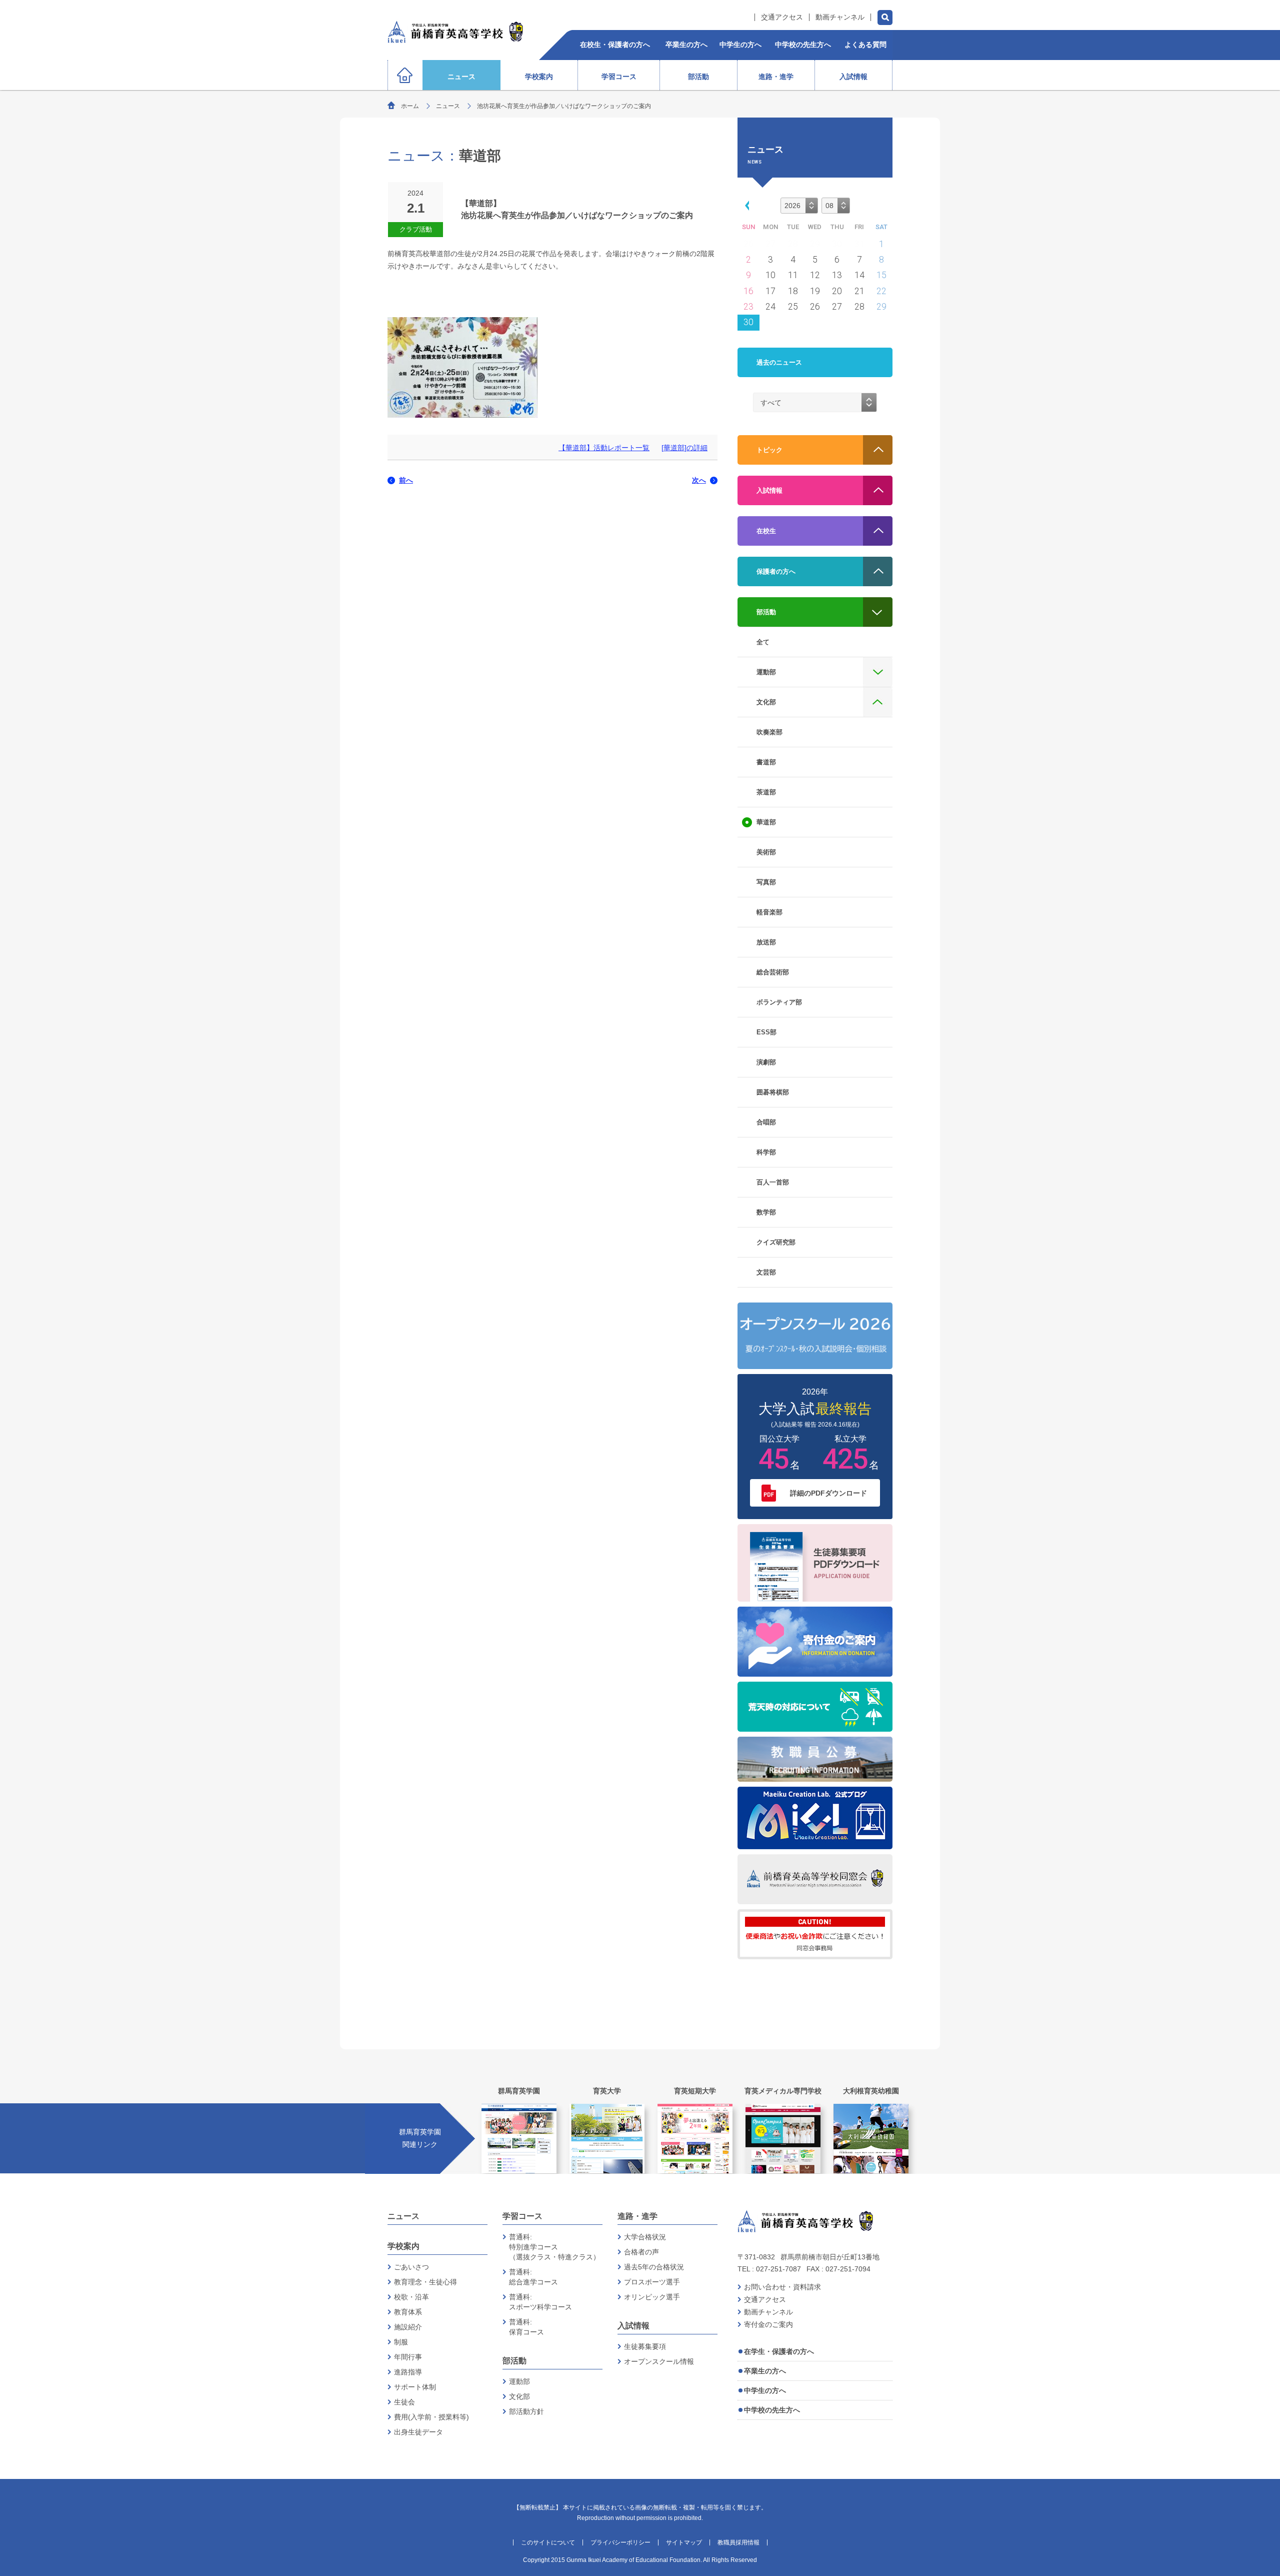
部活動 (514, 2361)
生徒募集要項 (645, 2346)
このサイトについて (548, 2542)
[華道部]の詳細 (684, 448)
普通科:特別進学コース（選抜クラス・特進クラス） (554, 2247)
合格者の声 (641, 2252)
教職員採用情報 (738, 2542)
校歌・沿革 (411, 2297)
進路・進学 (637, 2216)
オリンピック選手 (652, 2297)
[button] (745, 205)
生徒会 (404, 2402)
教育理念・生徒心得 (425, 2282)
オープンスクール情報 (659, 2361)
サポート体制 (415, 2387)
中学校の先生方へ (772, 2410)
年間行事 (408, 2357)
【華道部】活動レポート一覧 (604, 448)
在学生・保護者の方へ (779, 2351)
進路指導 (408, 2372)
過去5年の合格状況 (654, 2267)
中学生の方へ (765, 2390)
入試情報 (633, 2326)
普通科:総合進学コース (533, 2277)
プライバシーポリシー (620, 2542)
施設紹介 (408, 2327)
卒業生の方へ (765, 2371)
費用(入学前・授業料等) (431, 2417)
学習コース (522, 2216)
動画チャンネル (840, 17)
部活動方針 (526, 2411)
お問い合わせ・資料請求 (782, 2287)
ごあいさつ (411, 2267)
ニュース (448, 106)
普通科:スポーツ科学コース (540, 2302)
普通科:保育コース (526, 2327)
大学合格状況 (645, 2237)
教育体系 (408, 2312)
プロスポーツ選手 (652, 2282)
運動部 (519, 2381)
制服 (401, 2342)
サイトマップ (684, 2542)
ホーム (410, 106)
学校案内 (403, 2246)
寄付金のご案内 (768, 2324)
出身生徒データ (418, 2432)
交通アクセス (782, 17)
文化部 (519, 2396)
